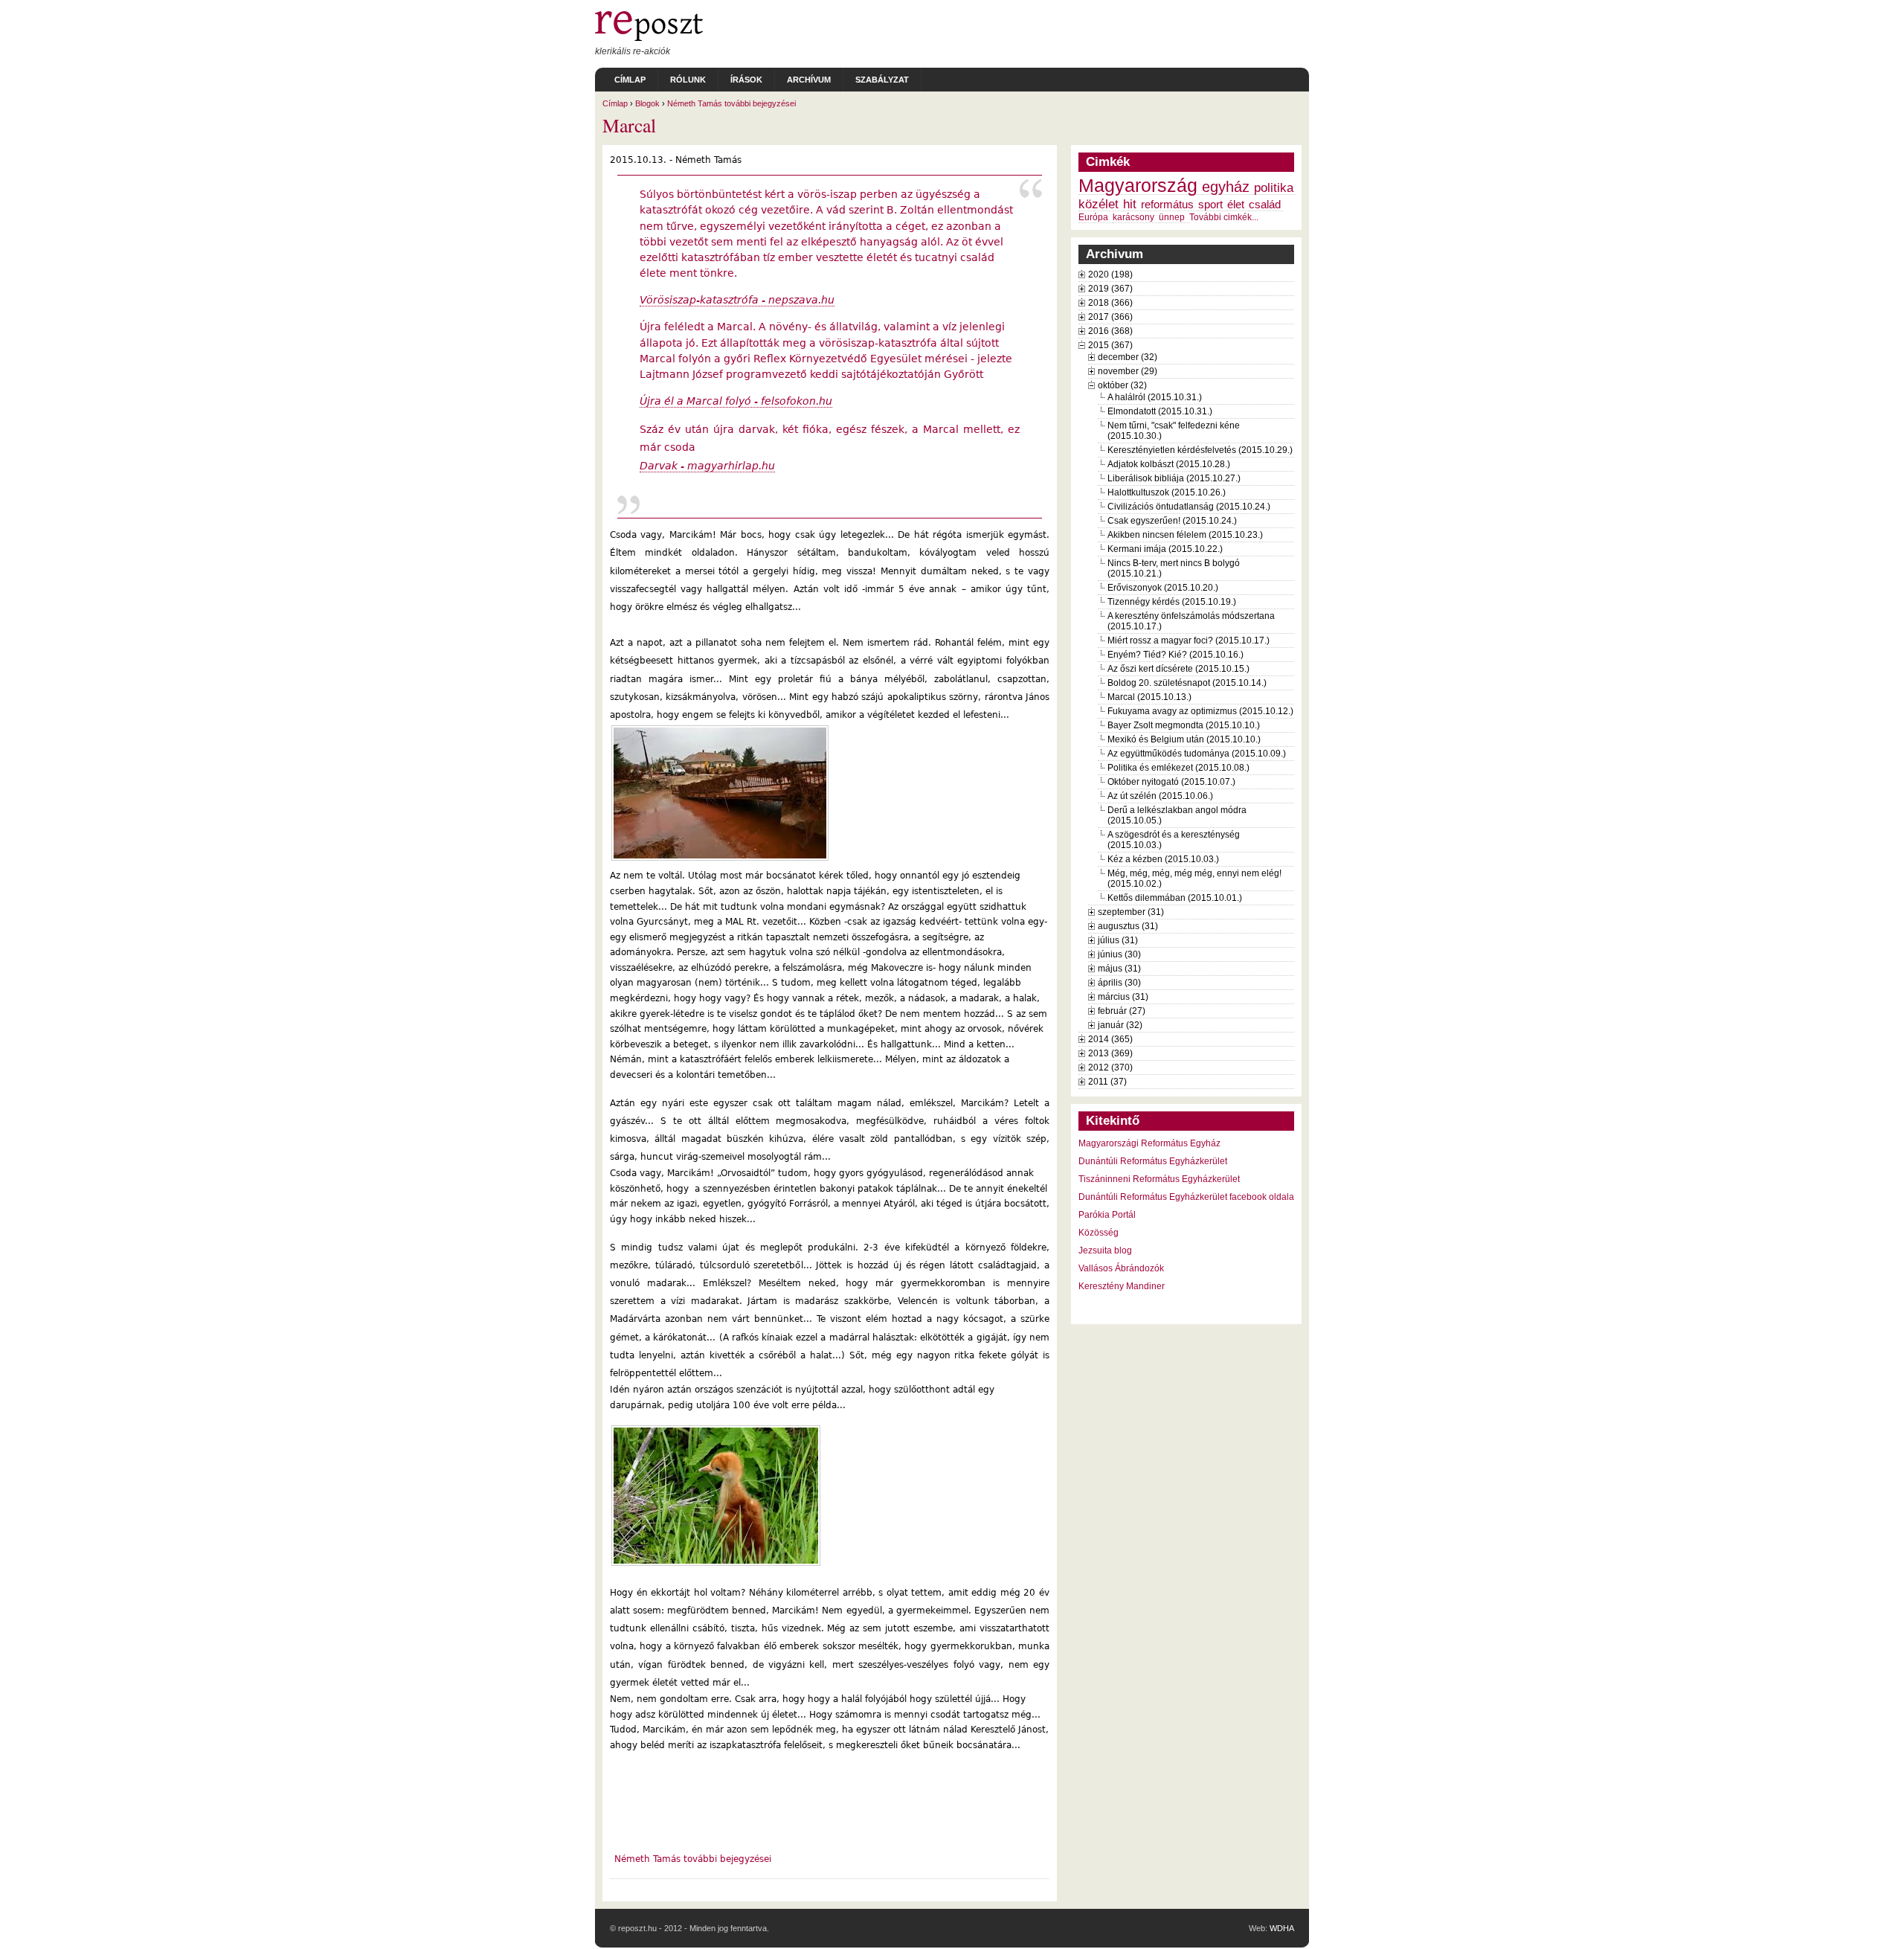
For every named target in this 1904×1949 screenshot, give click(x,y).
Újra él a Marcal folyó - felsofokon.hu (736, 401)
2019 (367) (1110, 289)
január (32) (1120, 1025)
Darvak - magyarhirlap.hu (707, 466)
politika (1274, 187)
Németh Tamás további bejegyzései (731, 103)
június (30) (1119, 954)
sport (1210, 205)
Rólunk (688, 80)
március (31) (1123, 997)
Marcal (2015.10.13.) (1149, 697)
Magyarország (1138, 186)
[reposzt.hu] (649, 38)
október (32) (1122, 385)
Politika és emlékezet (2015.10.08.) (1178, 768)
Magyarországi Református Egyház (1149, 1143)
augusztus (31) (1128, 926)
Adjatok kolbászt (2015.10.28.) (1169, 464)
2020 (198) (1110, 274)
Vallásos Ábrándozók (1121, 1268)
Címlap (630, 80)
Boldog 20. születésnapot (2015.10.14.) (1187, 683)
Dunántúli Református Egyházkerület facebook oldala (1186, 1197)
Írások (746, 80)
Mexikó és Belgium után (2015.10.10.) (1184, 739)
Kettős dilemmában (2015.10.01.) (1175, 898)
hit (1130, 204)
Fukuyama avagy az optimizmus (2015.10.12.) (1200, 711)
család (1265, 205)
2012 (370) (1110, 1067)
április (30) (1119, 983)
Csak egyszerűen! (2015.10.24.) (1172, 521)
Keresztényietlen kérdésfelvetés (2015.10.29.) (1200, 450)
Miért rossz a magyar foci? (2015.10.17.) (1189, 640)
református (1167, 205)
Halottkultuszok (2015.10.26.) (1167, 492)
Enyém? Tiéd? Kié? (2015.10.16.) (1175, 655)
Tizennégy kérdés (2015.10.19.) (1172, 602)
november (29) (1128, 371)
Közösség (1099, 1233)
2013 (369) (1110, 1053)
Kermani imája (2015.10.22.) (1165, 549)
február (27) (1122, 1011)
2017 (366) (1110, 317)
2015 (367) (1110, 345)
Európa (1093, 217)
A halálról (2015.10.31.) (1155, 397)
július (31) (1118, 940)
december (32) (1128, 357)
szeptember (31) (1131, 912)
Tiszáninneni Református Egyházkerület (1159, 1179)
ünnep (1172, 217)
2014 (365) (1110, 1039)
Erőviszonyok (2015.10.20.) (1163, 588)
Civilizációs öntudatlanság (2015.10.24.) (1189, 507)
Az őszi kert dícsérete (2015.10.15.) (1178, 669)
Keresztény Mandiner (1122, 1286)
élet (1236, 205)
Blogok (647, 103)
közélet (1099, 204)
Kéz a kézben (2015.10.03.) (1163, 859)
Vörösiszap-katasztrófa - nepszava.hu (737, 300)
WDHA (1282, 1928)
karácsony (1133, 217)
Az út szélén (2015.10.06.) (1160, 796)
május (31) (1119, 969)
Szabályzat (882, 80)
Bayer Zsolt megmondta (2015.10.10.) (1184, 725)
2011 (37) (1107, 1082)
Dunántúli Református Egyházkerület (1153, 1161)
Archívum (809, 80)
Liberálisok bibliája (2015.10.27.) (1174, 478)
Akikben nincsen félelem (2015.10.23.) (1185, 535)
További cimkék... (1224, 217)
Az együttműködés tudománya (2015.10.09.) (1197, 754)
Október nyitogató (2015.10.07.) (1171, 782)
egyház (1226, 187)
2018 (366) (1110, 303)
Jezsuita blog (1105, 1250)
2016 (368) (1110, 331)
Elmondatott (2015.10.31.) (1160, 411)
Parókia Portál (1107, 1215)
